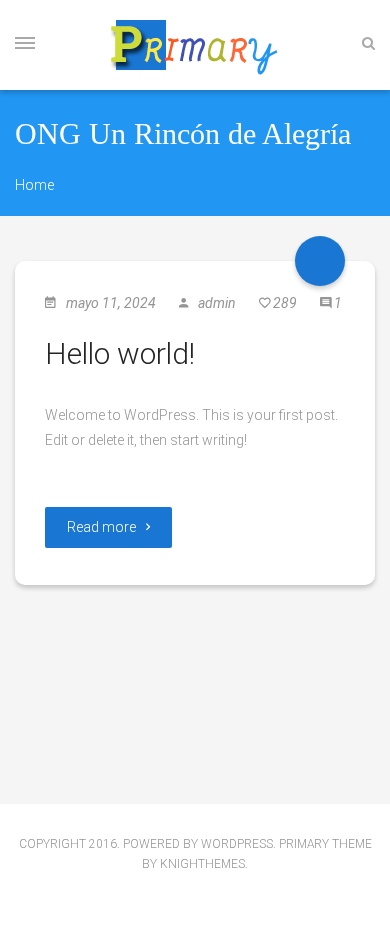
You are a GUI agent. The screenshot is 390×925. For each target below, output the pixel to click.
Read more (101, 527)
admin (217, 303)
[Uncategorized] (320, 261)
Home (34, 185)
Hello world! (120, 353)
